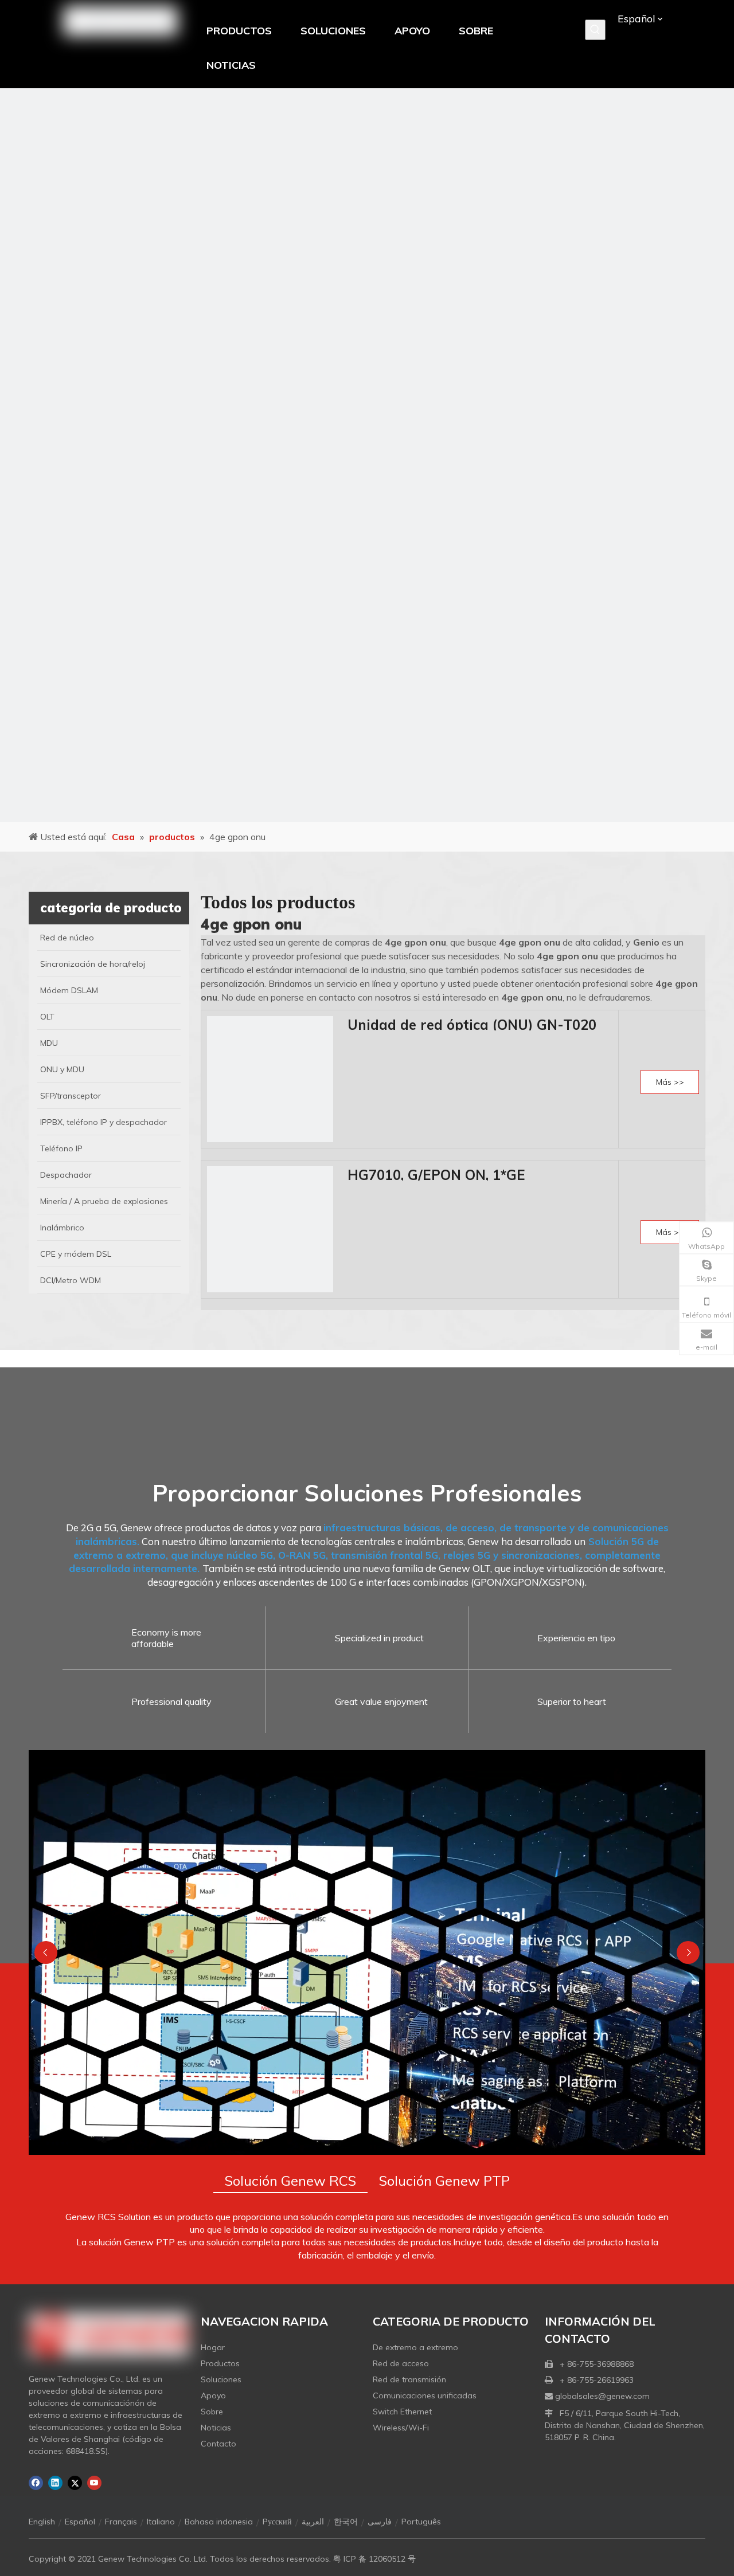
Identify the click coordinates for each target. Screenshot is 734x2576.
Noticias (216, 2428)
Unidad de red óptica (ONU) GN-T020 (472, 1025)
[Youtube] (94, 2483)
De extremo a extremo (415, 2347)
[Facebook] (36, 2483)
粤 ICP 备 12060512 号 (374, 2559)
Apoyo (213, 2395)
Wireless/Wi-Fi (401, 2428)
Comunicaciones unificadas (425, 2395)
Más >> (670, 1082)
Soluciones (221, 2379)
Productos (220, 2363)
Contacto (218, 2444)
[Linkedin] (55, 2483)
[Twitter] (75, 2483)
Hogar (213, 2347)
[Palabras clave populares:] (595, 30)
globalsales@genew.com (602, 2396)
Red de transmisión (409, 2379)
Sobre (212, 2412)
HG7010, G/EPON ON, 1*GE (436, 1175)
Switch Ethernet (402, 2412)
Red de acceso (401, 2363)
